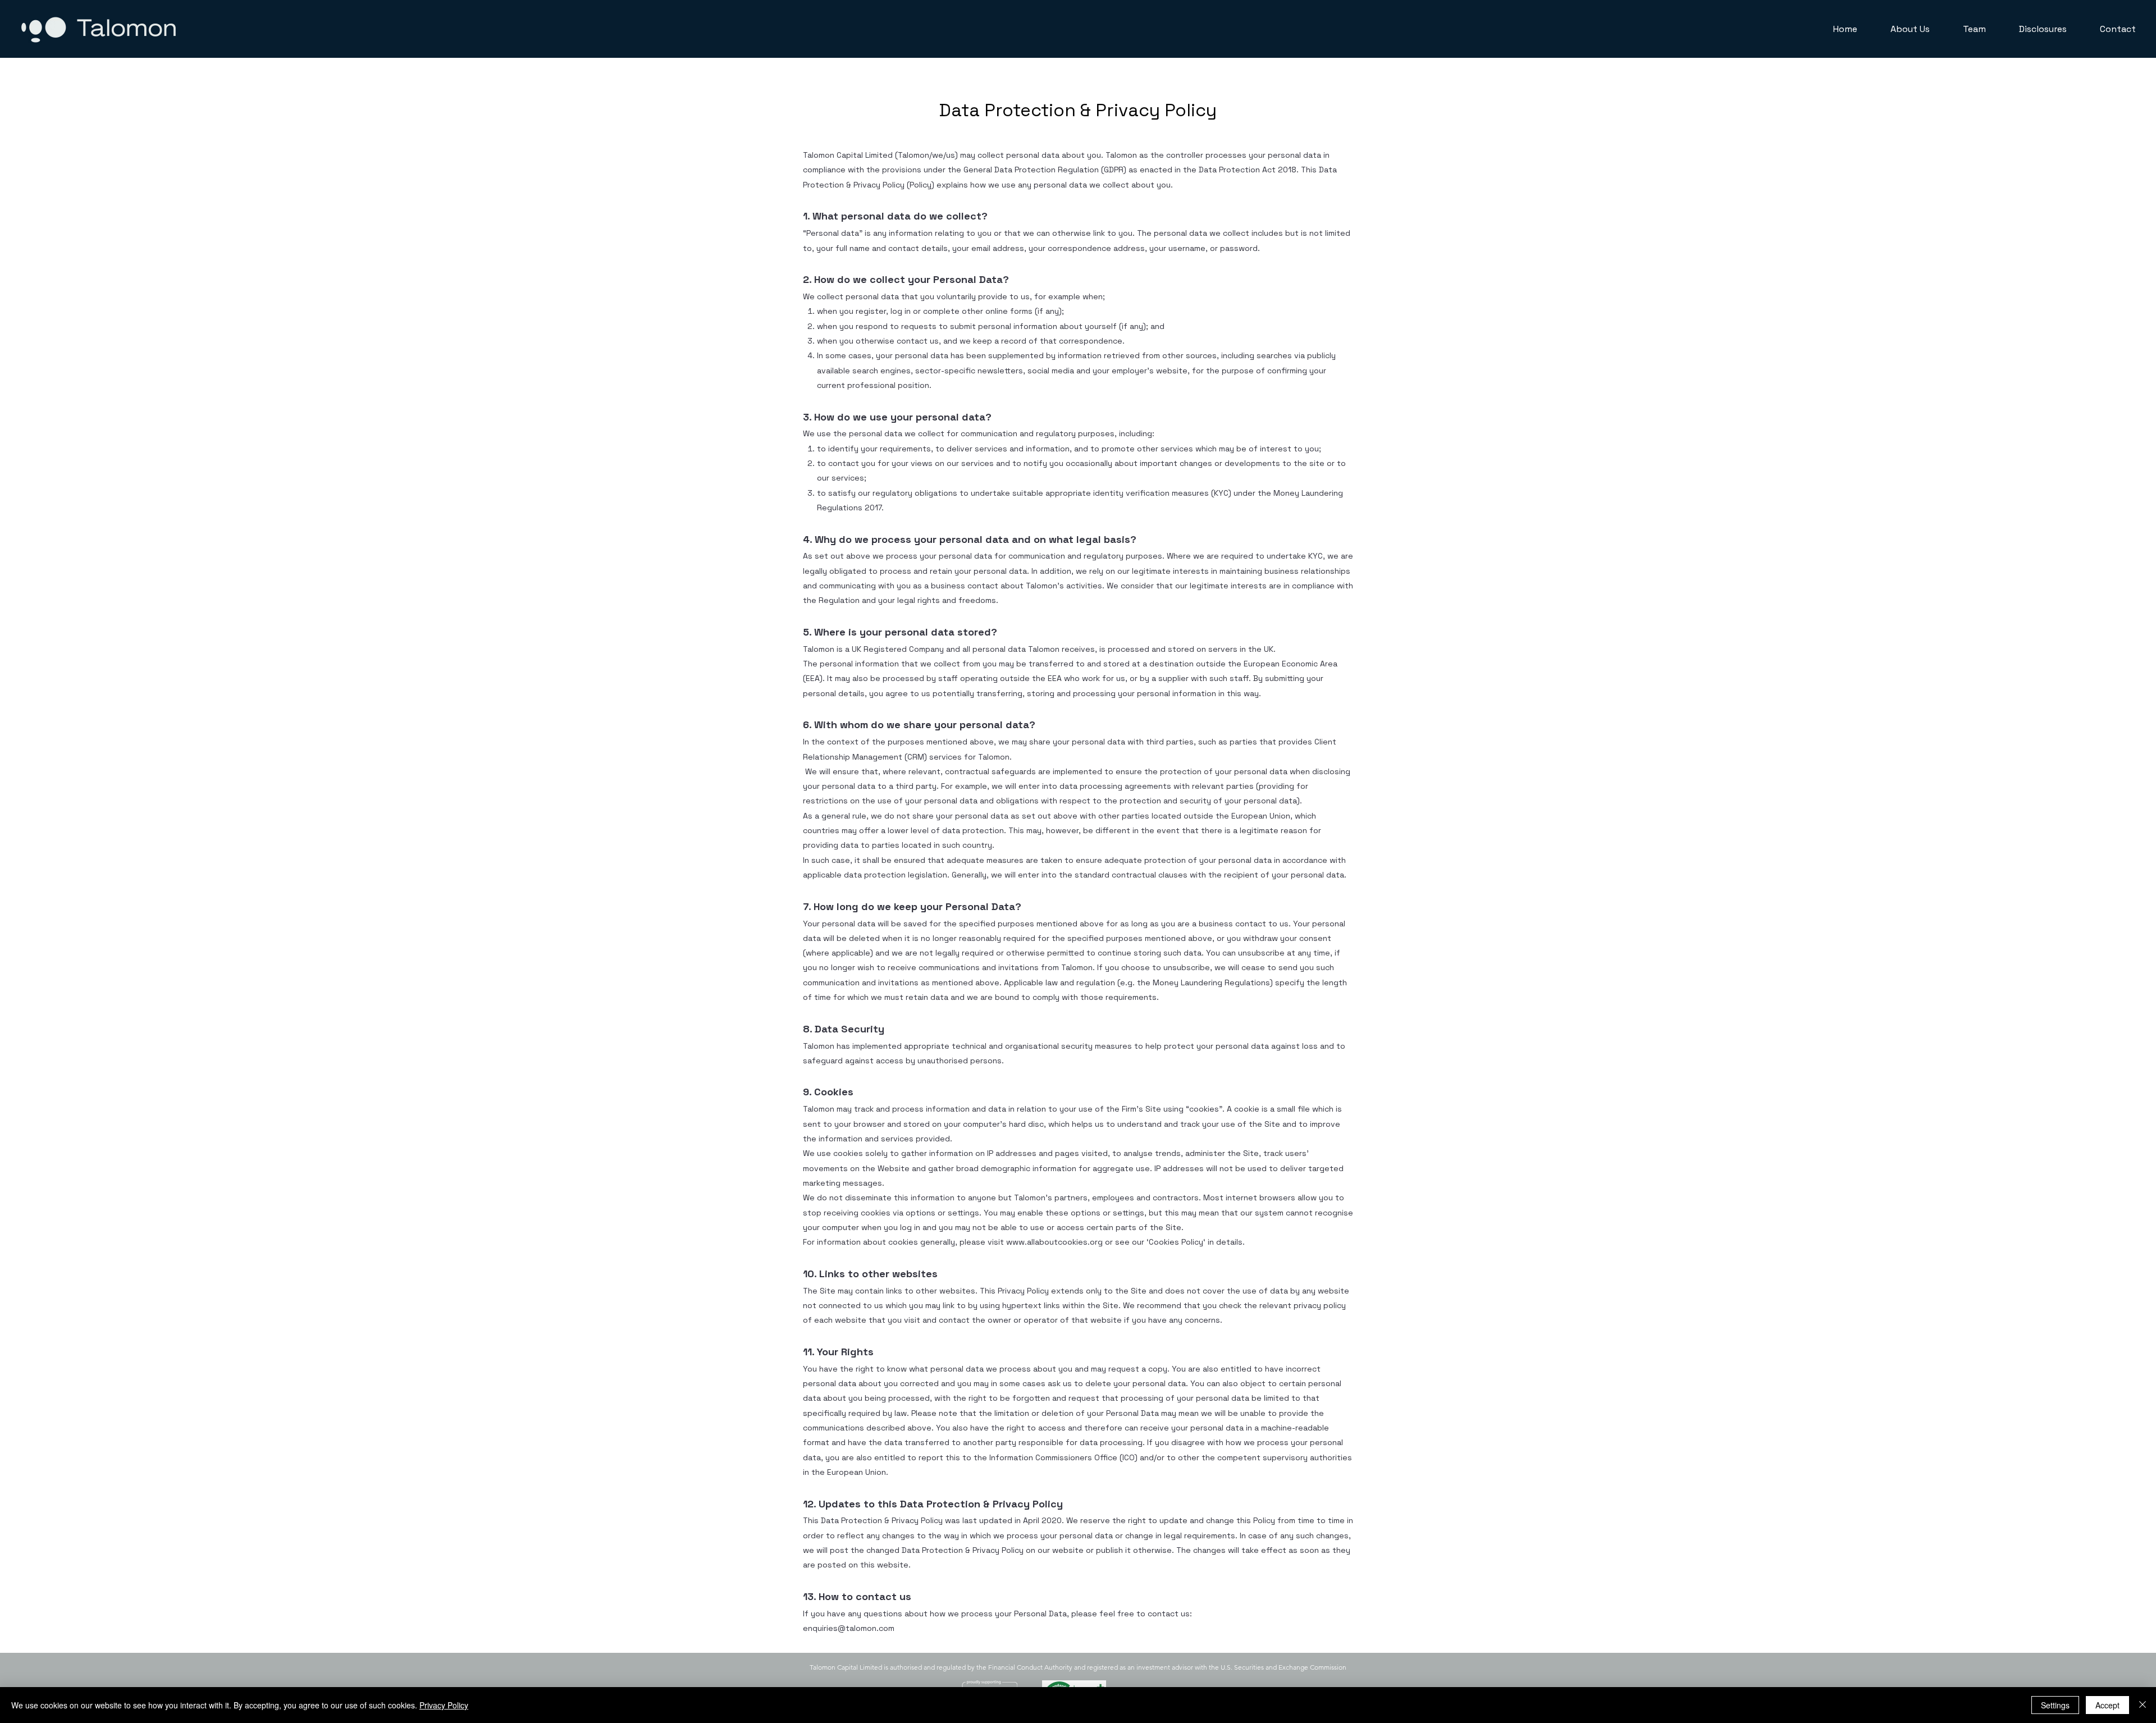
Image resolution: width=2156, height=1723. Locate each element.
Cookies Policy (1176, 1242)
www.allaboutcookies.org (1054, 1242)
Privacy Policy (444, 1705)
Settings (2055, 1705)
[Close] (2143, 1705)
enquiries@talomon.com (849, 1628)
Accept (2107, 1705)
